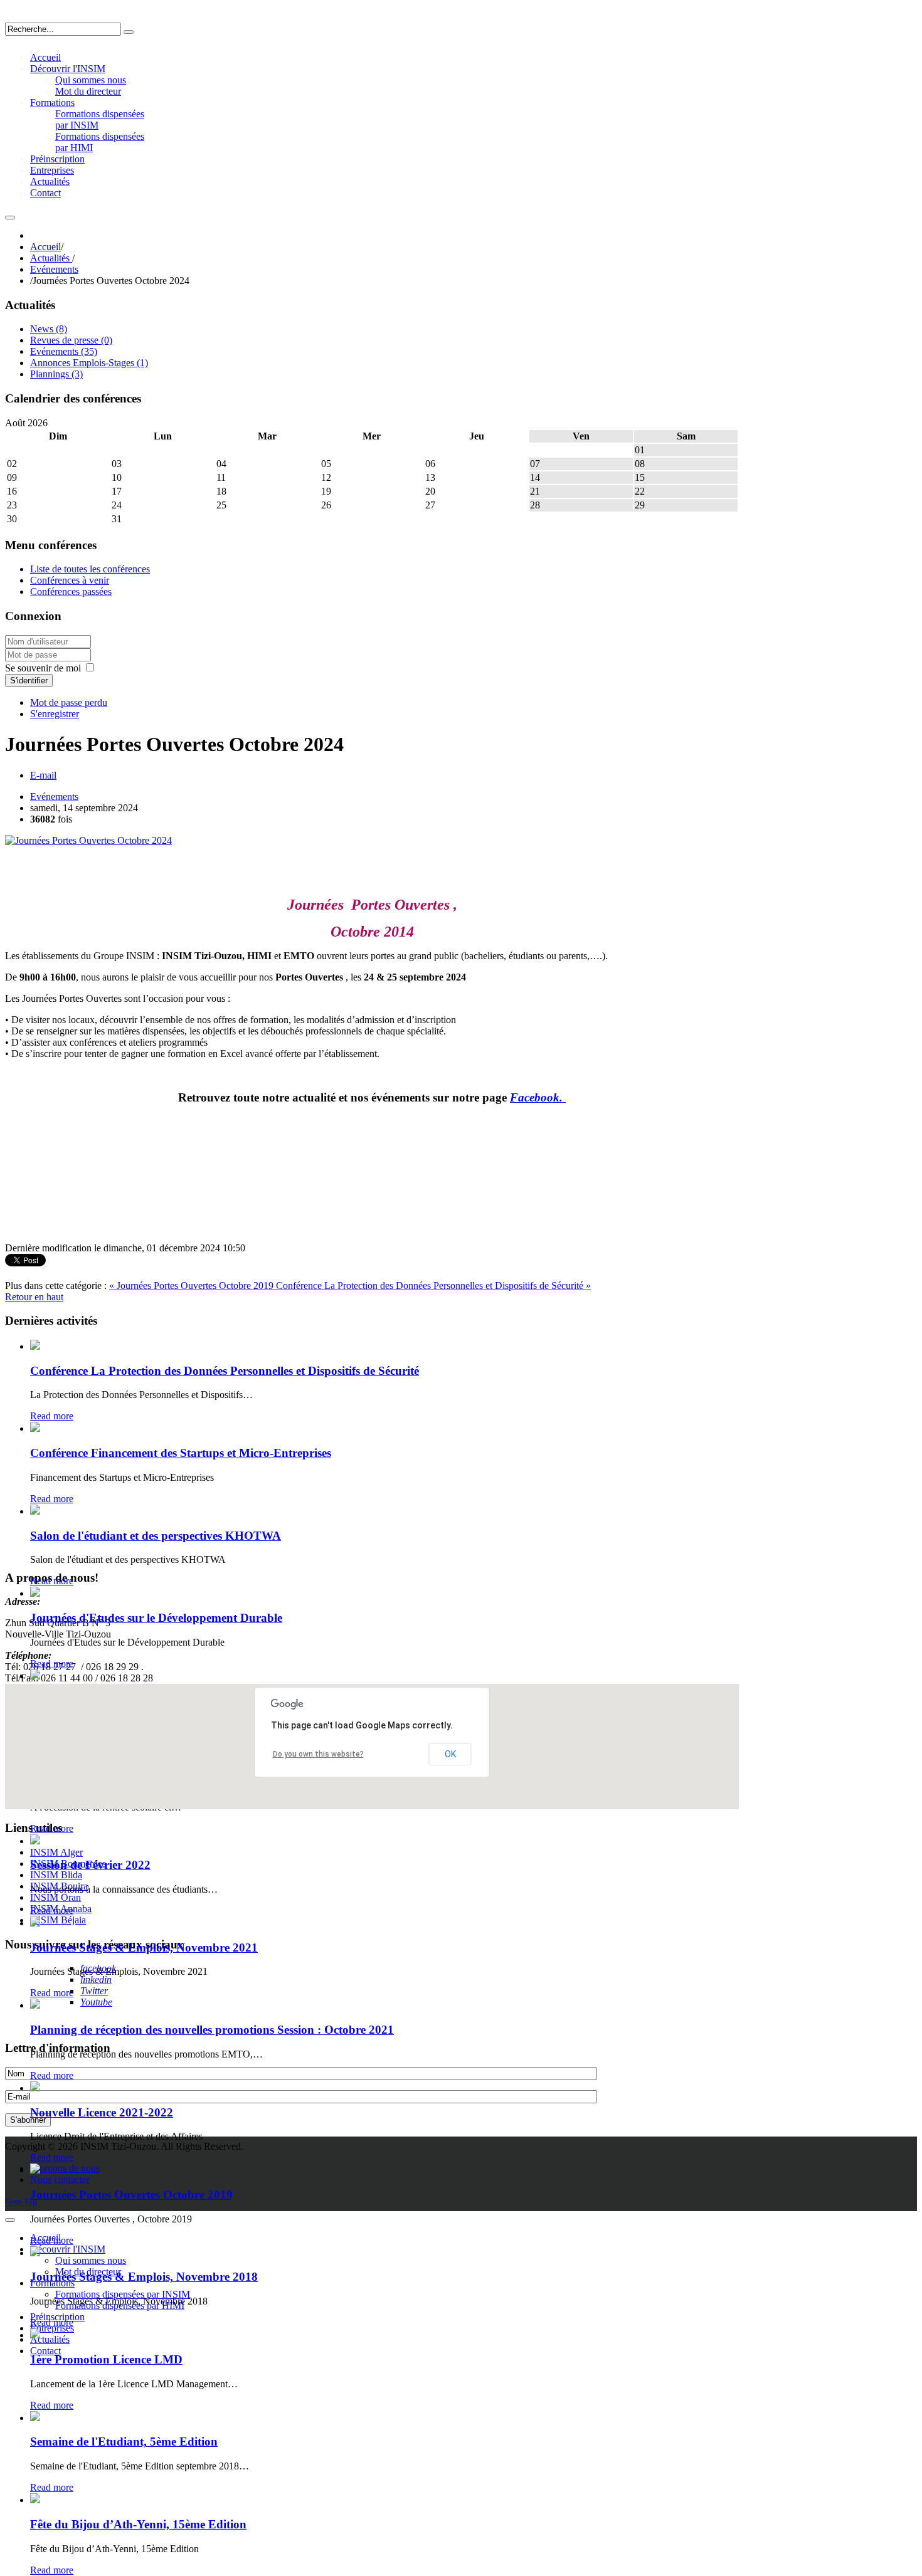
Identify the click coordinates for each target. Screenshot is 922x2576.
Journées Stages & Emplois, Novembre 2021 (144, 1948)
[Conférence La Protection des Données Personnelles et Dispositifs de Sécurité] (35, 1346)
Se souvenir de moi (43, 668)
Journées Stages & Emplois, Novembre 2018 (144, 2277)
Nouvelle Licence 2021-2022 (102, 2112)
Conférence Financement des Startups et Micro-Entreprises (181, 1453)
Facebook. (538, 1097)
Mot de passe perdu (69, 702)
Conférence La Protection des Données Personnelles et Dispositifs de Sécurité (225, 1371)
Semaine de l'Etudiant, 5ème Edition (124, 2442)
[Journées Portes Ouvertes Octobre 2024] (35, 1676)
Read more (52, 1416)
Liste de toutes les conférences (90, 569)
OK (450, 1754)
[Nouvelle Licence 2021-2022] (35, 2088)
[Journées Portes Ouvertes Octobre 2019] (35, 2170)
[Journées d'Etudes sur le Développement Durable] (35, 1593)
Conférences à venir (70, 580)
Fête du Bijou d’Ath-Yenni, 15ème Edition (138, 2524)
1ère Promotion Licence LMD (106, 2359)
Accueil (45, 247)
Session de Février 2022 (90, 1865)
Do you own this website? (318, 1754)
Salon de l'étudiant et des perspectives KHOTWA (156, 1536)
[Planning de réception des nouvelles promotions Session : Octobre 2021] (35, 2005)
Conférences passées (71, 591)
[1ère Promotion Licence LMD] (35, 2335)
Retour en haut (34, 1297)
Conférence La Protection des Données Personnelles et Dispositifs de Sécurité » (433, 1285)
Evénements (54, 269)
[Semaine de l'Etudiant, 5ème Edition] (35, 2418)
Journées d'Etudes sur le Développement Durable (156, 1618)
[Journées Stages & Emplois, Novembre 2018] (35, 2253)
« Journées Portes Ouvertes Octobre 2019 (193, 1285)
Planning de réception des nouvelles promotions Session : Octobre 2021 (212, 2030)
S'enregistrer (55, 714)
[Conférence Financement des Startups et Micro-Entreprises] (35, 1428)
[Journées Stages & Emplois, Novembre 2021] (35, 1923)
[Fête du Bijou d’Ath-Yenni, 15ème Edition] (35, 2500)
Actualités (51, 258)
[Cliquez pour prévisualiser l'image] (88, 840)
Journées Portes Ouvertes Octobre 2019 (131, 2195)
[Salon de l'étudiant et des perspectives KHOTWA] (35, 1511)
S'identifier (29, 681)
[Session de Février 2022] (35, 1841)
